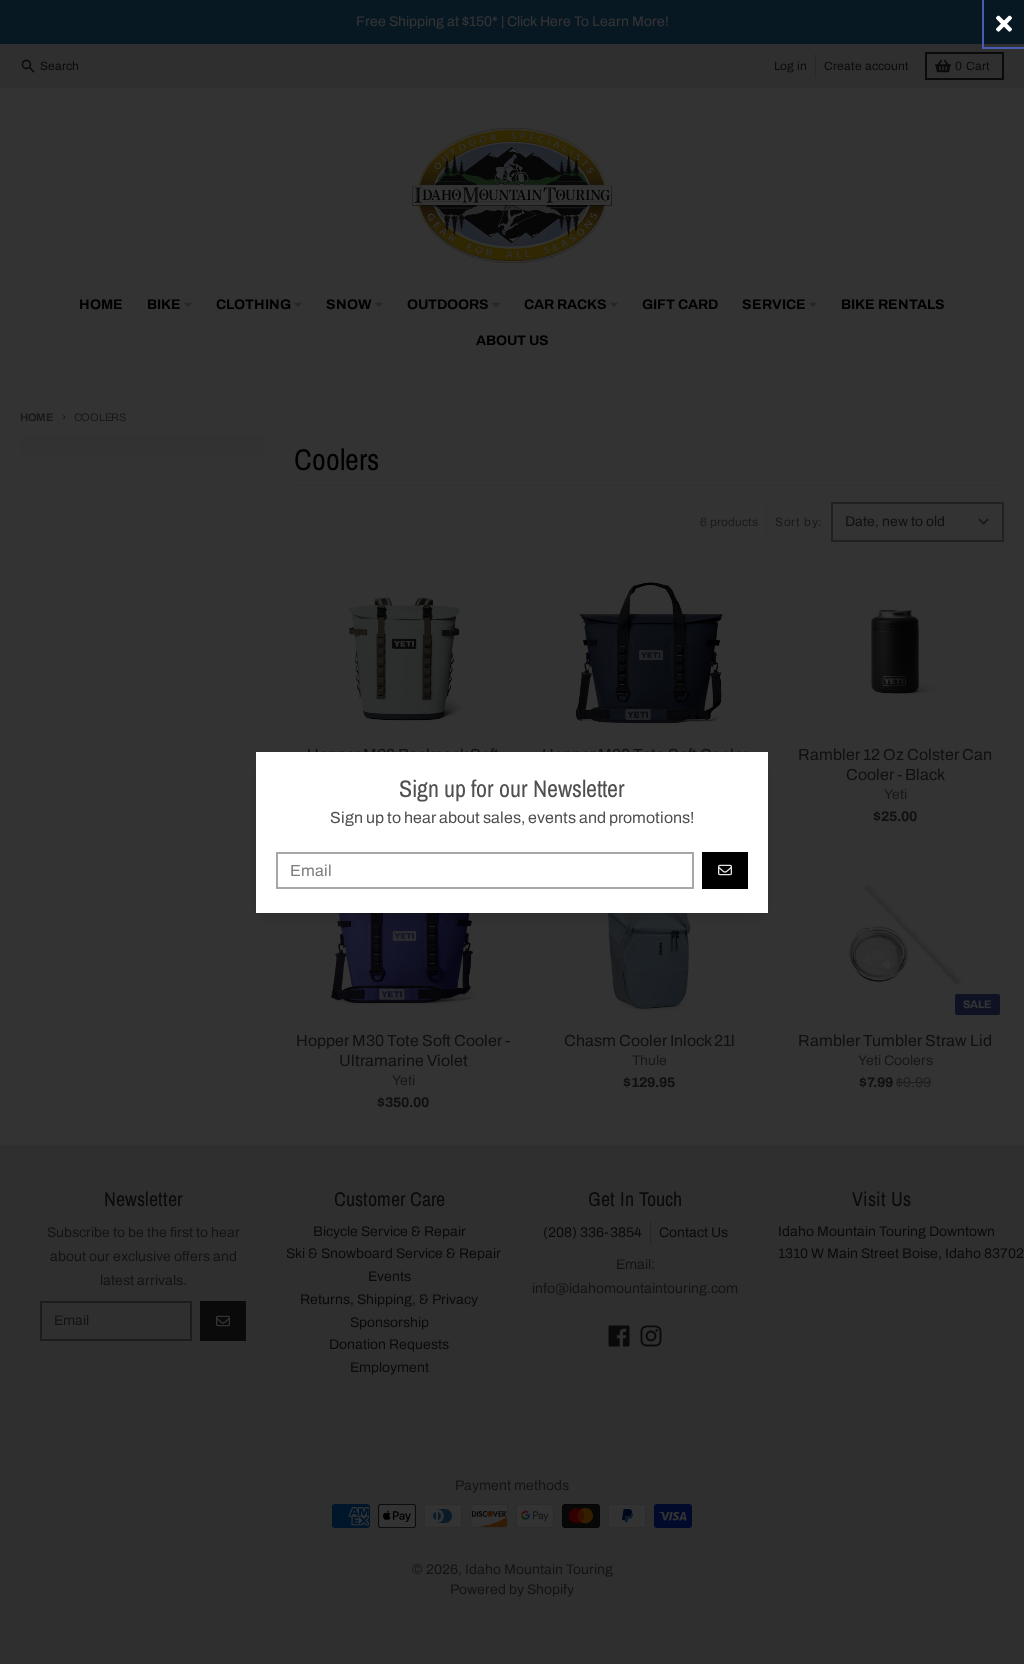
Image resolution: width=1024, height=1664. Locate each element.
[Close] (1004, 23)
